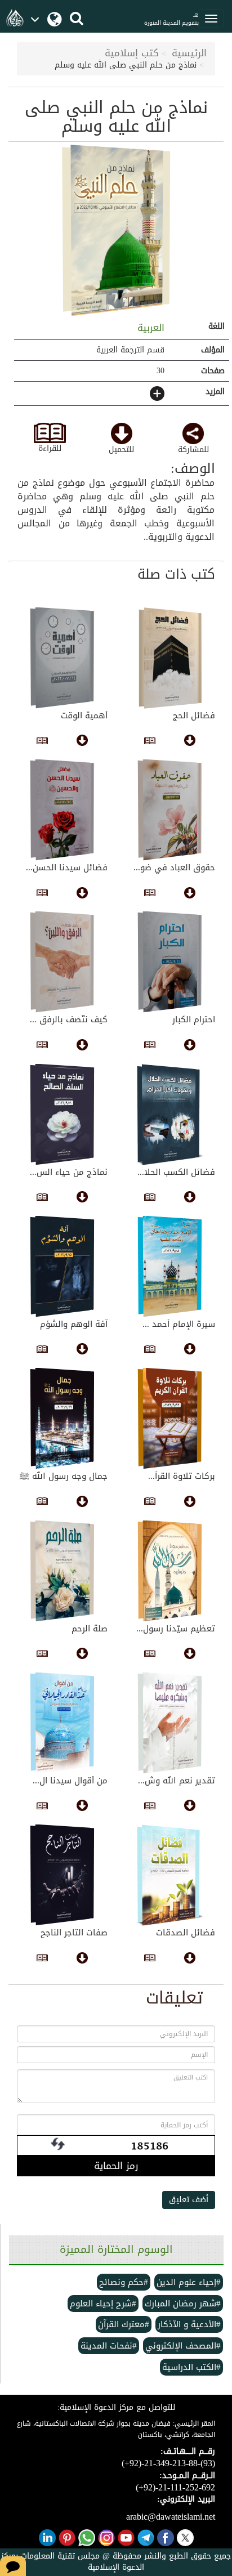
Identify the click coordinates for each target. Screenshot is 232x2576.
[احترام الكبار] (170, 962)
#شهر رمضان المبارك (183, 2304)
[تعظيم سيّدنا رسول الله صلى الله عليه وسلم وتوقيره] (170, 1571)
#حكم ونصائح (124, 2282)
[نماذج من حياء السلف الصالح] (62, 1115)
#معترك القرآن (124, 2324)
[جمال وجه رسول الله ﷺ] (62, 1419)
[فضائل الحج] (170, 658)
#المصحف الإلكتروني (183, 2346)
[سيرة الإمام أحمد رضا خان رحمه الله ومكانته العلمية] (170, 1267)
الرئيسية (189, 53)
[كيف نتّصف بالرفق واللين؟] (62, 962)
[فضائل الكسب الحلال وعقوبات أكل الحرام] (170, 1115)
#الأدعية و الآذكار (189, 2324)
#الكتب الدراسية (191, 2367)
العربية (149, 328)
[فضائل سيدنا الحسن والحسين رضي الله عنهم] (62, 810)
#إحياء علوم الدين (189, 2282)
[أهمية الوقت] (62, 658)
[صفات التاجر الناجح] (62, 1875)
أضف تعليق (189, 2200)
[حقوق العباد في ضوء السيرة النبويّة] (170, 810)
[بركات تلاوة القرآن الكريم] (170, 1419)
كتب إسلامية (132, 53)
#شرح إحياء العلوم (103, 2304)
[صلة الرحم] (62, 1571)
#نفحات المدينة (109, 2346)
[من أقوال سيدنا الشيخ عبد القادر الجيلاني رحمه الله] (62, 1723)
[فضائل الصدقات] (170, 1875)
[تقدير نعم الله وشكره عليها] (170, 1723)
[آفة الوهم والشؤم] (62, 1267)
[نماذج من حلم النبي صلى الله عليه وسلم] (116, 231)
